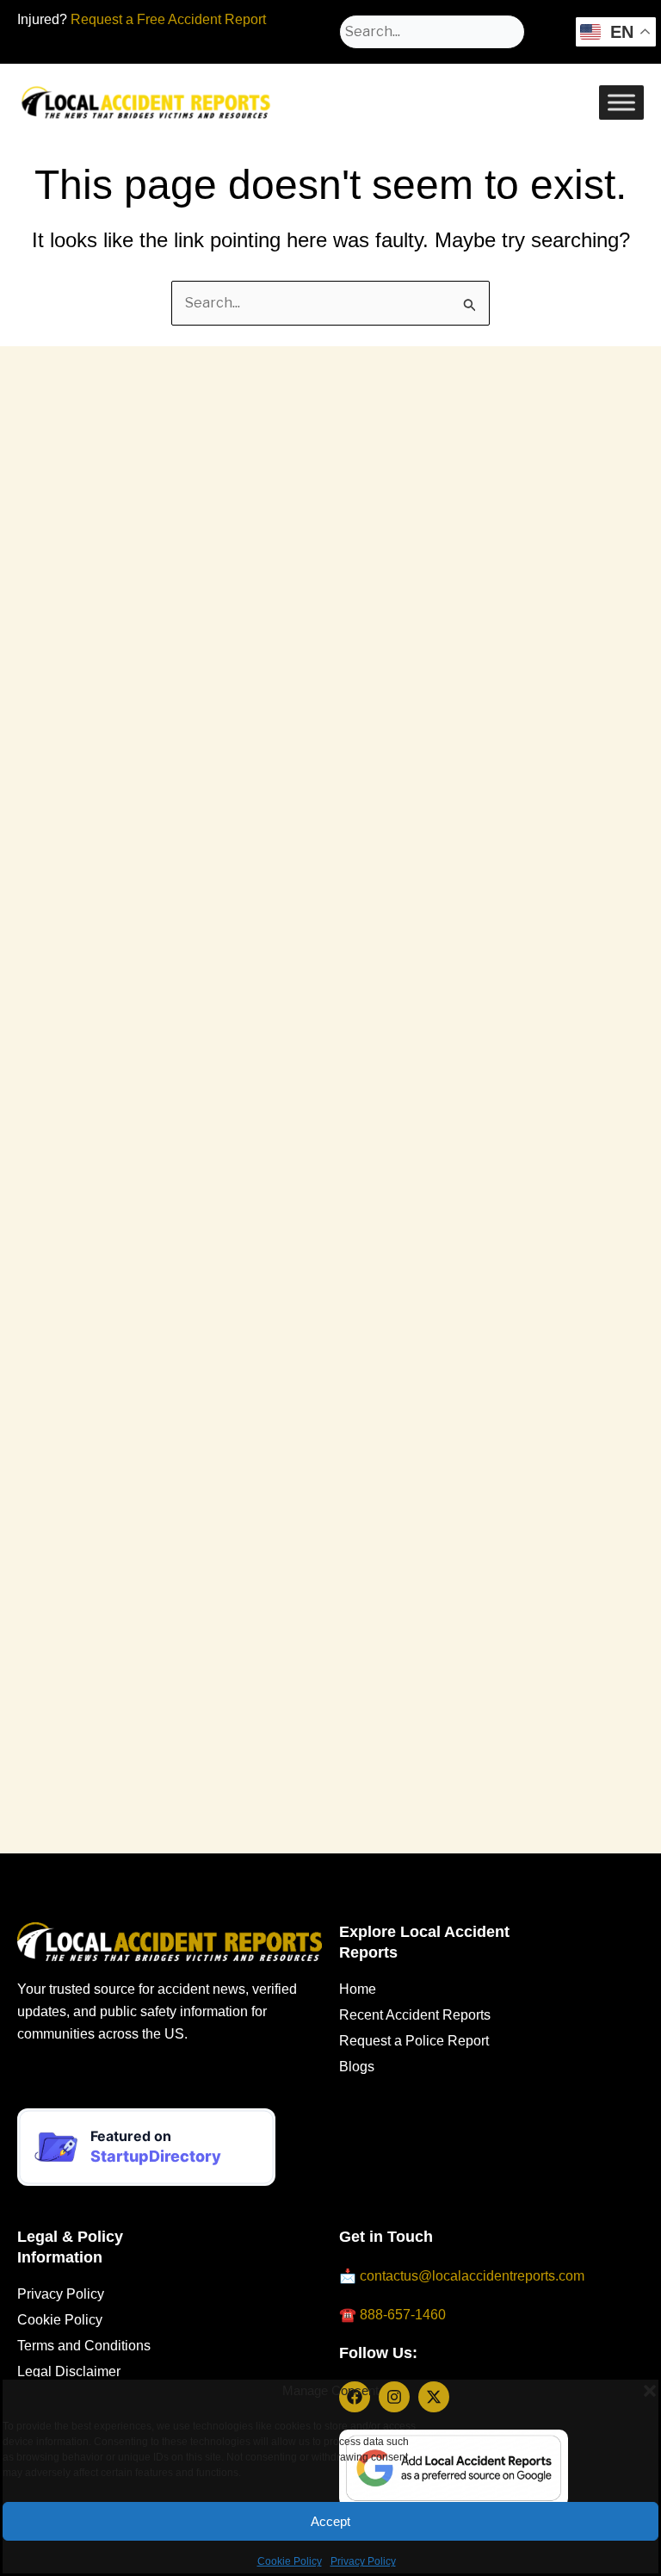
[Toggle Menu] (621, 102)
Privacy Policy (363, 2551)
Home (358, 1989)
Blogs (357, 2067)
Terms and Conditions (84, 2346)
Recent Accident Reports (415, 2015)
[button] (635, 2380)
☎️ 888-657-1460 (392, 2315)
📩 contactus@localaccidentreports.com (462, 2276)
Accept (330, 2511)
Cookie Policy (290, 2551)
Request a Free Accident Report (168, 19)
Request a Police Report (414, 2041)
